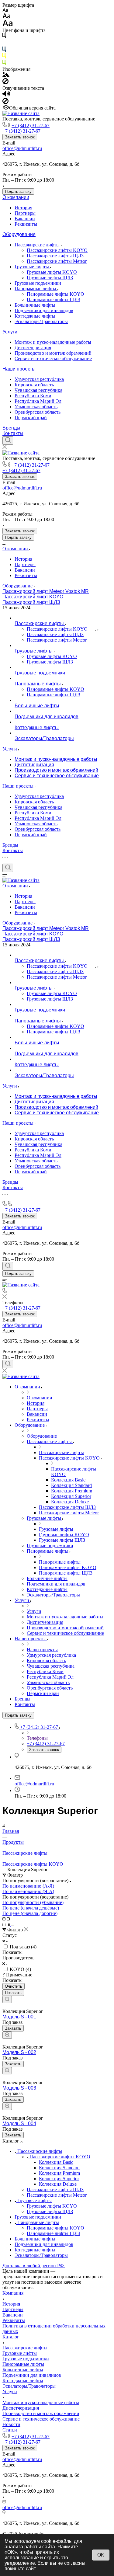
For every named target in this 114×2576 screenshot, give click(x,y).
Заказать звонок (20, 137)
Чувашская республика (38, 390)
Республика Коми (33, 396)
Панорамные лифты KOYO (55, 294)
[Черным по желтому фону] (4, 57)
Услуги (10, 332)
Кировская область (34, 385)
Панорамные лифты (36, 289)
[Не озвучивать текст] (5, 102)
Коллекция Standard (59, 2168)
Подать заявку (18, 191)
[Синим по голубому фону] (4, 50)
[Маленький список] (5, 1919)
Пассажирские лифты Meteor (57, 261)
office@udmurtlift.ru (22, 148)
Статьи (10, 2430)
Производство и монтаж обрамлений (53, 353)
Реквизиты (26, 224)
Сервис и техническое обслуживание (53, 359)
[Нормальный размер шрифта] (7, 17)
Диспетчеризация (33, 348)
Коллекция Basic (56, 2162)
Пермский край (31, 418)
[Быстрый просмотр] (7, 2000)
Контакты (13, 433)
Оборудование (19, 234)
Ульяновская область (36, 407)
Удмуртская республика (39, 379)
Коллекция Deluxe (58, 2184)
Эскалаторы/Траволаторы (41, 321)
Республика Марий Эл (38, 401)
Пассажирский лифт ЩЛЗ (31, 602)
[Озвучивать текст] (6, 95)
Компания (13, 2293)
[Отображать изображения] (6, 75)
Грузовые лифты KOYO (52, 272)
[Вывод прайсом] (12, 1924)
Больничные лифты (35, 305)
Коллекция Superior (59, 2179)
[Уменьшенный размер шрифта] (5, 10)
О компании (16, 197)
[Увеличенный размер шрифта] (8, 25)
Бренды (11, 428)
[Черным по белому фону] (4, 37)
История (23, 208)
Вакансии (25, 219)
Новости (11, 2424)
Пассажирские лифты (38, 245)
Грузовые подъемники (38, 283)
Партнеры (25, 213)
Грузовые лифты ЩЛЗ (50, 278)
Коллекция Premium (59, 2173)
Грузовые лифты (32, 267)
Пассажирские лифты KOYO (57, 250)
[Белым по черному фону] (4, 44)
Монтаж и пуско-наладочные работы (53, 342)
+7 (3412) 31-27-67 (31, 125)
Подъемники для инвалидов (44, 310)
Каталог (11, 2337)
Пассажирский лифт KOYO (33, 597)
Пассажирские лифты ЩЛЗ (55, 256)
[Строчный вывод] (9, 1924)
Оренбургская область (38, 412)
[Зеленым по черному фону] (4, 64)
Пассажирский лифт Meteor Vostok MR (46, 591)
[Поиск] (8, 440)
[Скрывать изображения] (5, 83)
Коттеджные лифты (35, 316)
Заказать (13, 2028)
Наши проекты (19, 369)
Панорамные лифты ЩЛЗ (54, 299)
